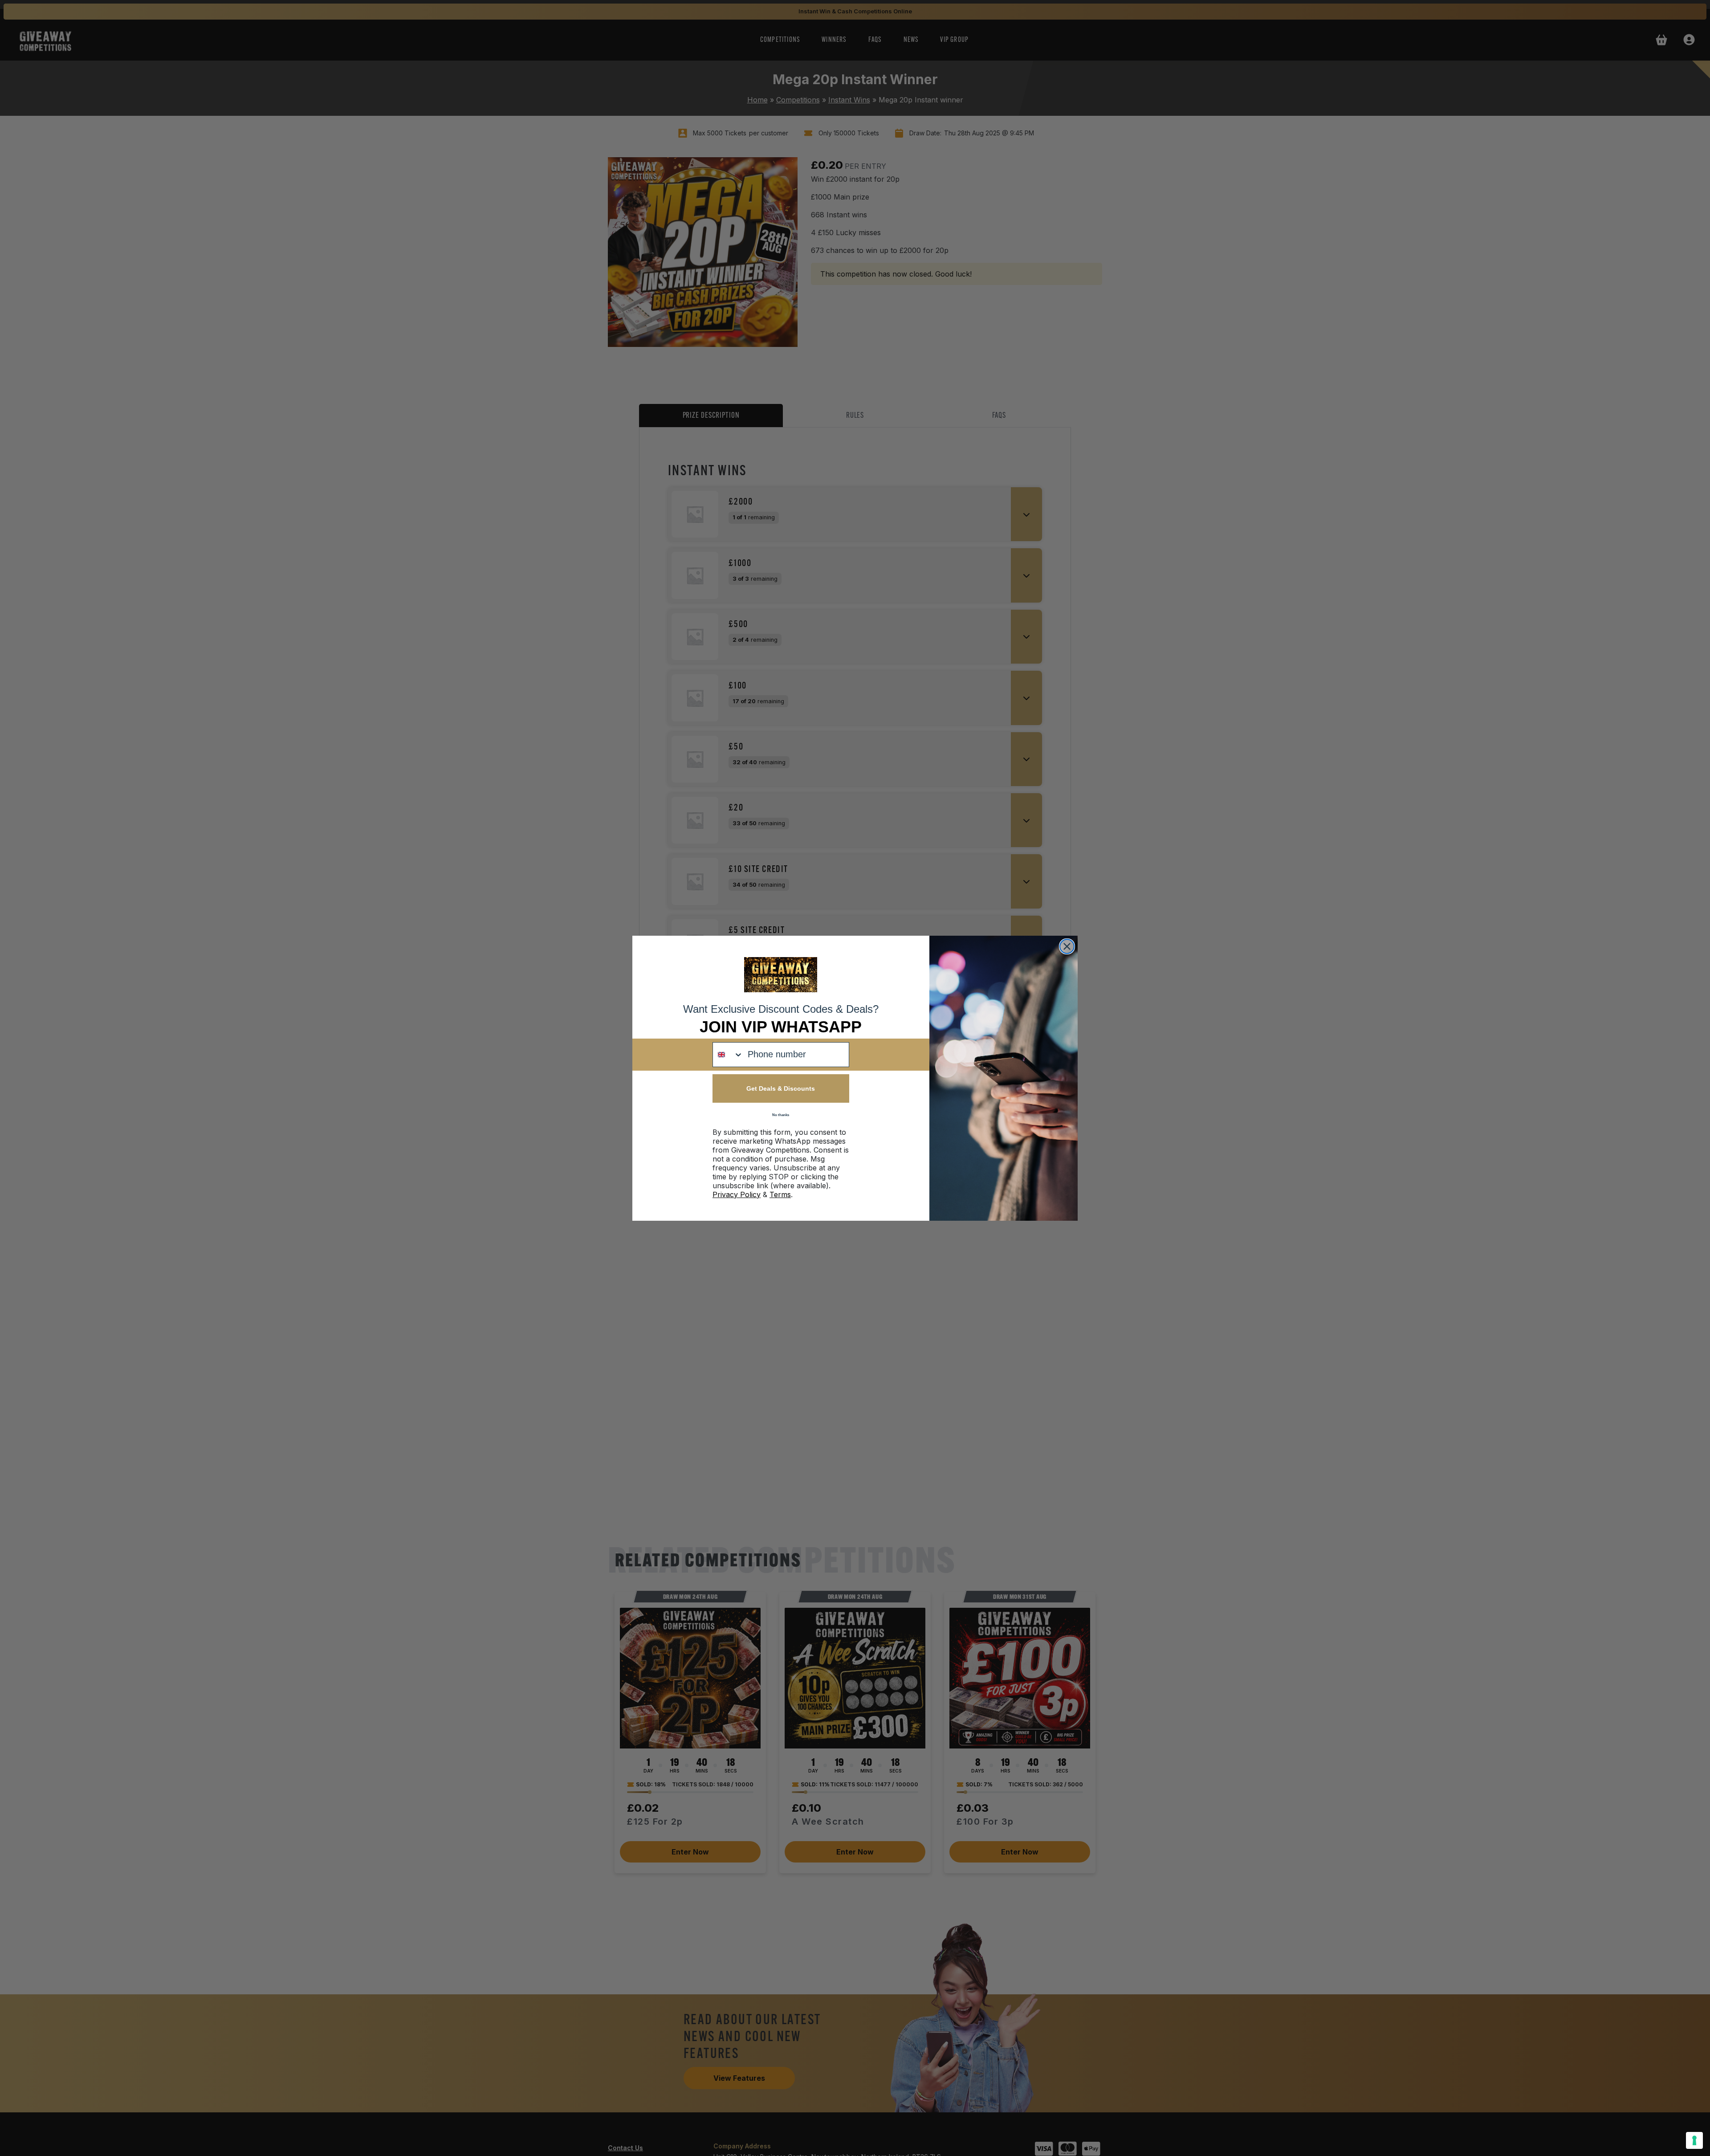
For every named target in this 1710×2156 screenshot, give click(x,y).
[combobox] (728, 1055)
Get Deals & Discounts (781, 1088)
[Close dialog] (1067, 946)
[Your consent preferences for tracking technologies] (1694, 2140)
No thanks (781, 1115)
